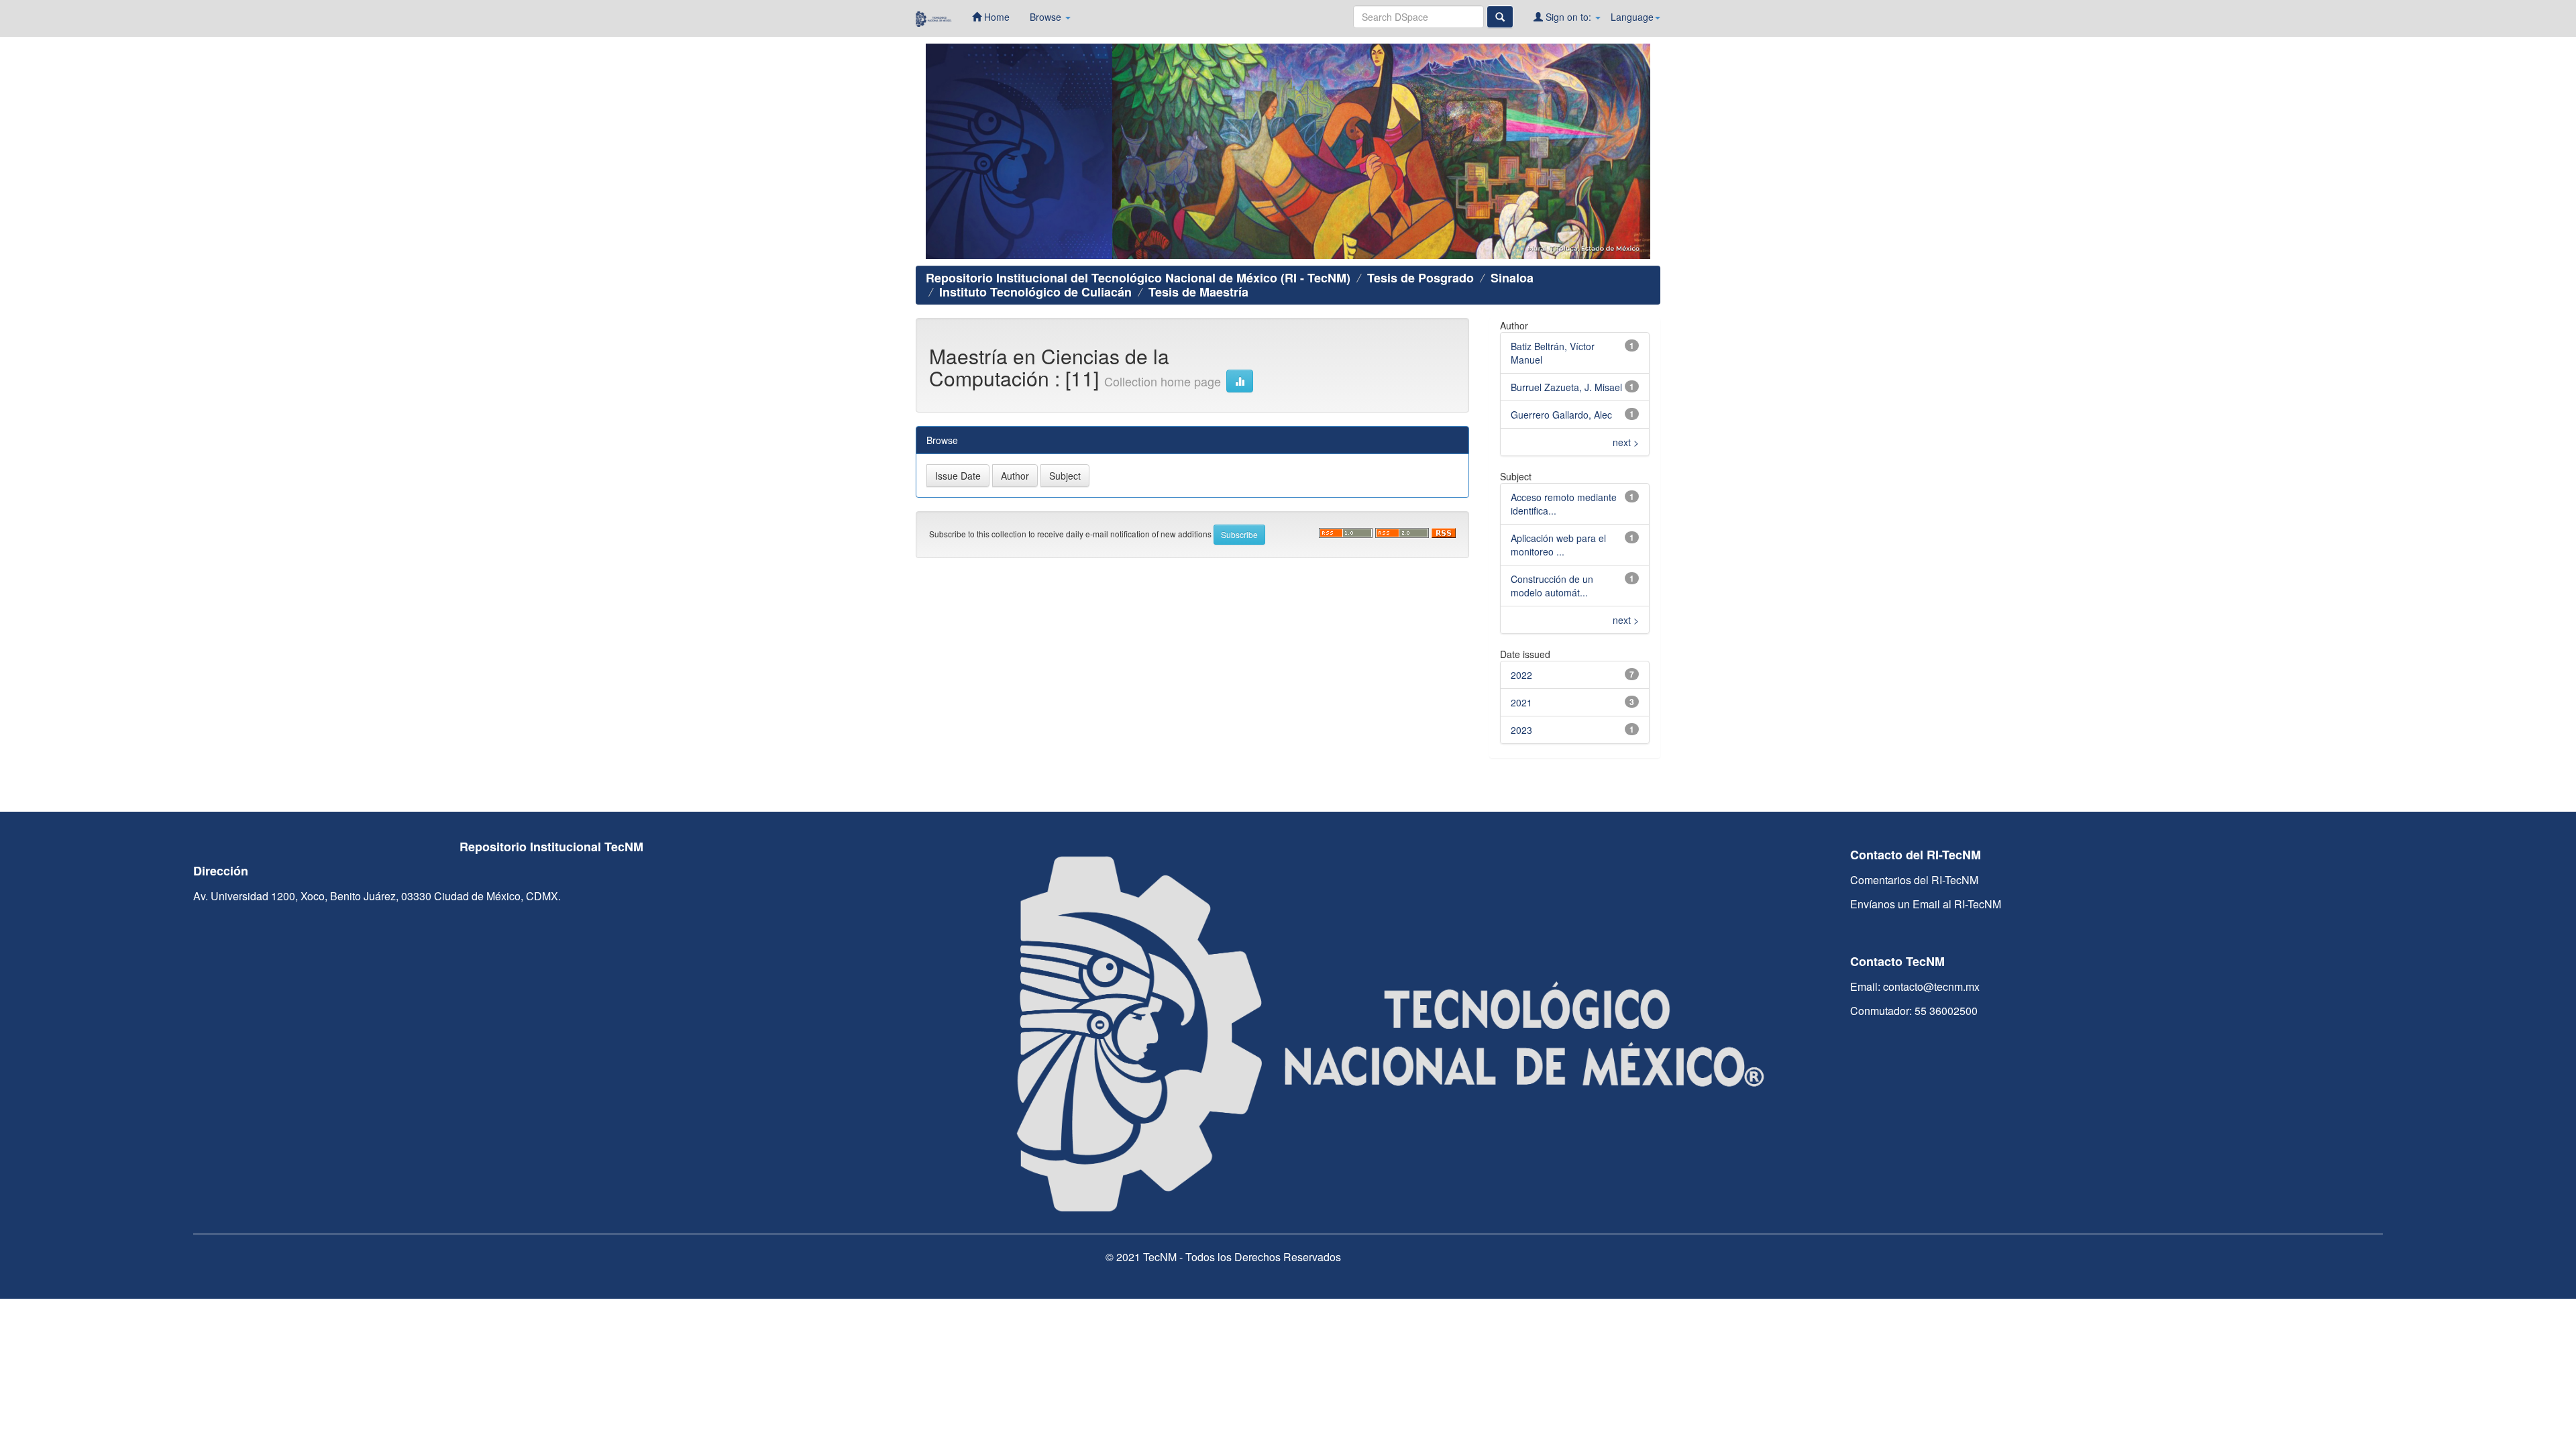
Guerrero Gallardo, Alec (1561, 415)
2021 (1521, 702)
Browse (1047, 17)
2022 (1521, 675)
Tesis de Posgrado (1420, 278)
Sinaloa (1512, 278)
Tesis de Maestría (1198, 292)
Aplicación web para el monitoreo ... (1558, 545)
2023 (1521, 730)
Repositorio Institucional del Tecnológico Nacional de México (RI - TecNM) (1138, 278)
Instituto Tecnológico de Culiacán (1035, 292)
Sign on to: (1568, 17)
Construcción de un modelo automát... (1552, 586)
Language (1632, 17)
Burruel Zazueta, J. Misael (1566, 387)
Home (996, 17)
